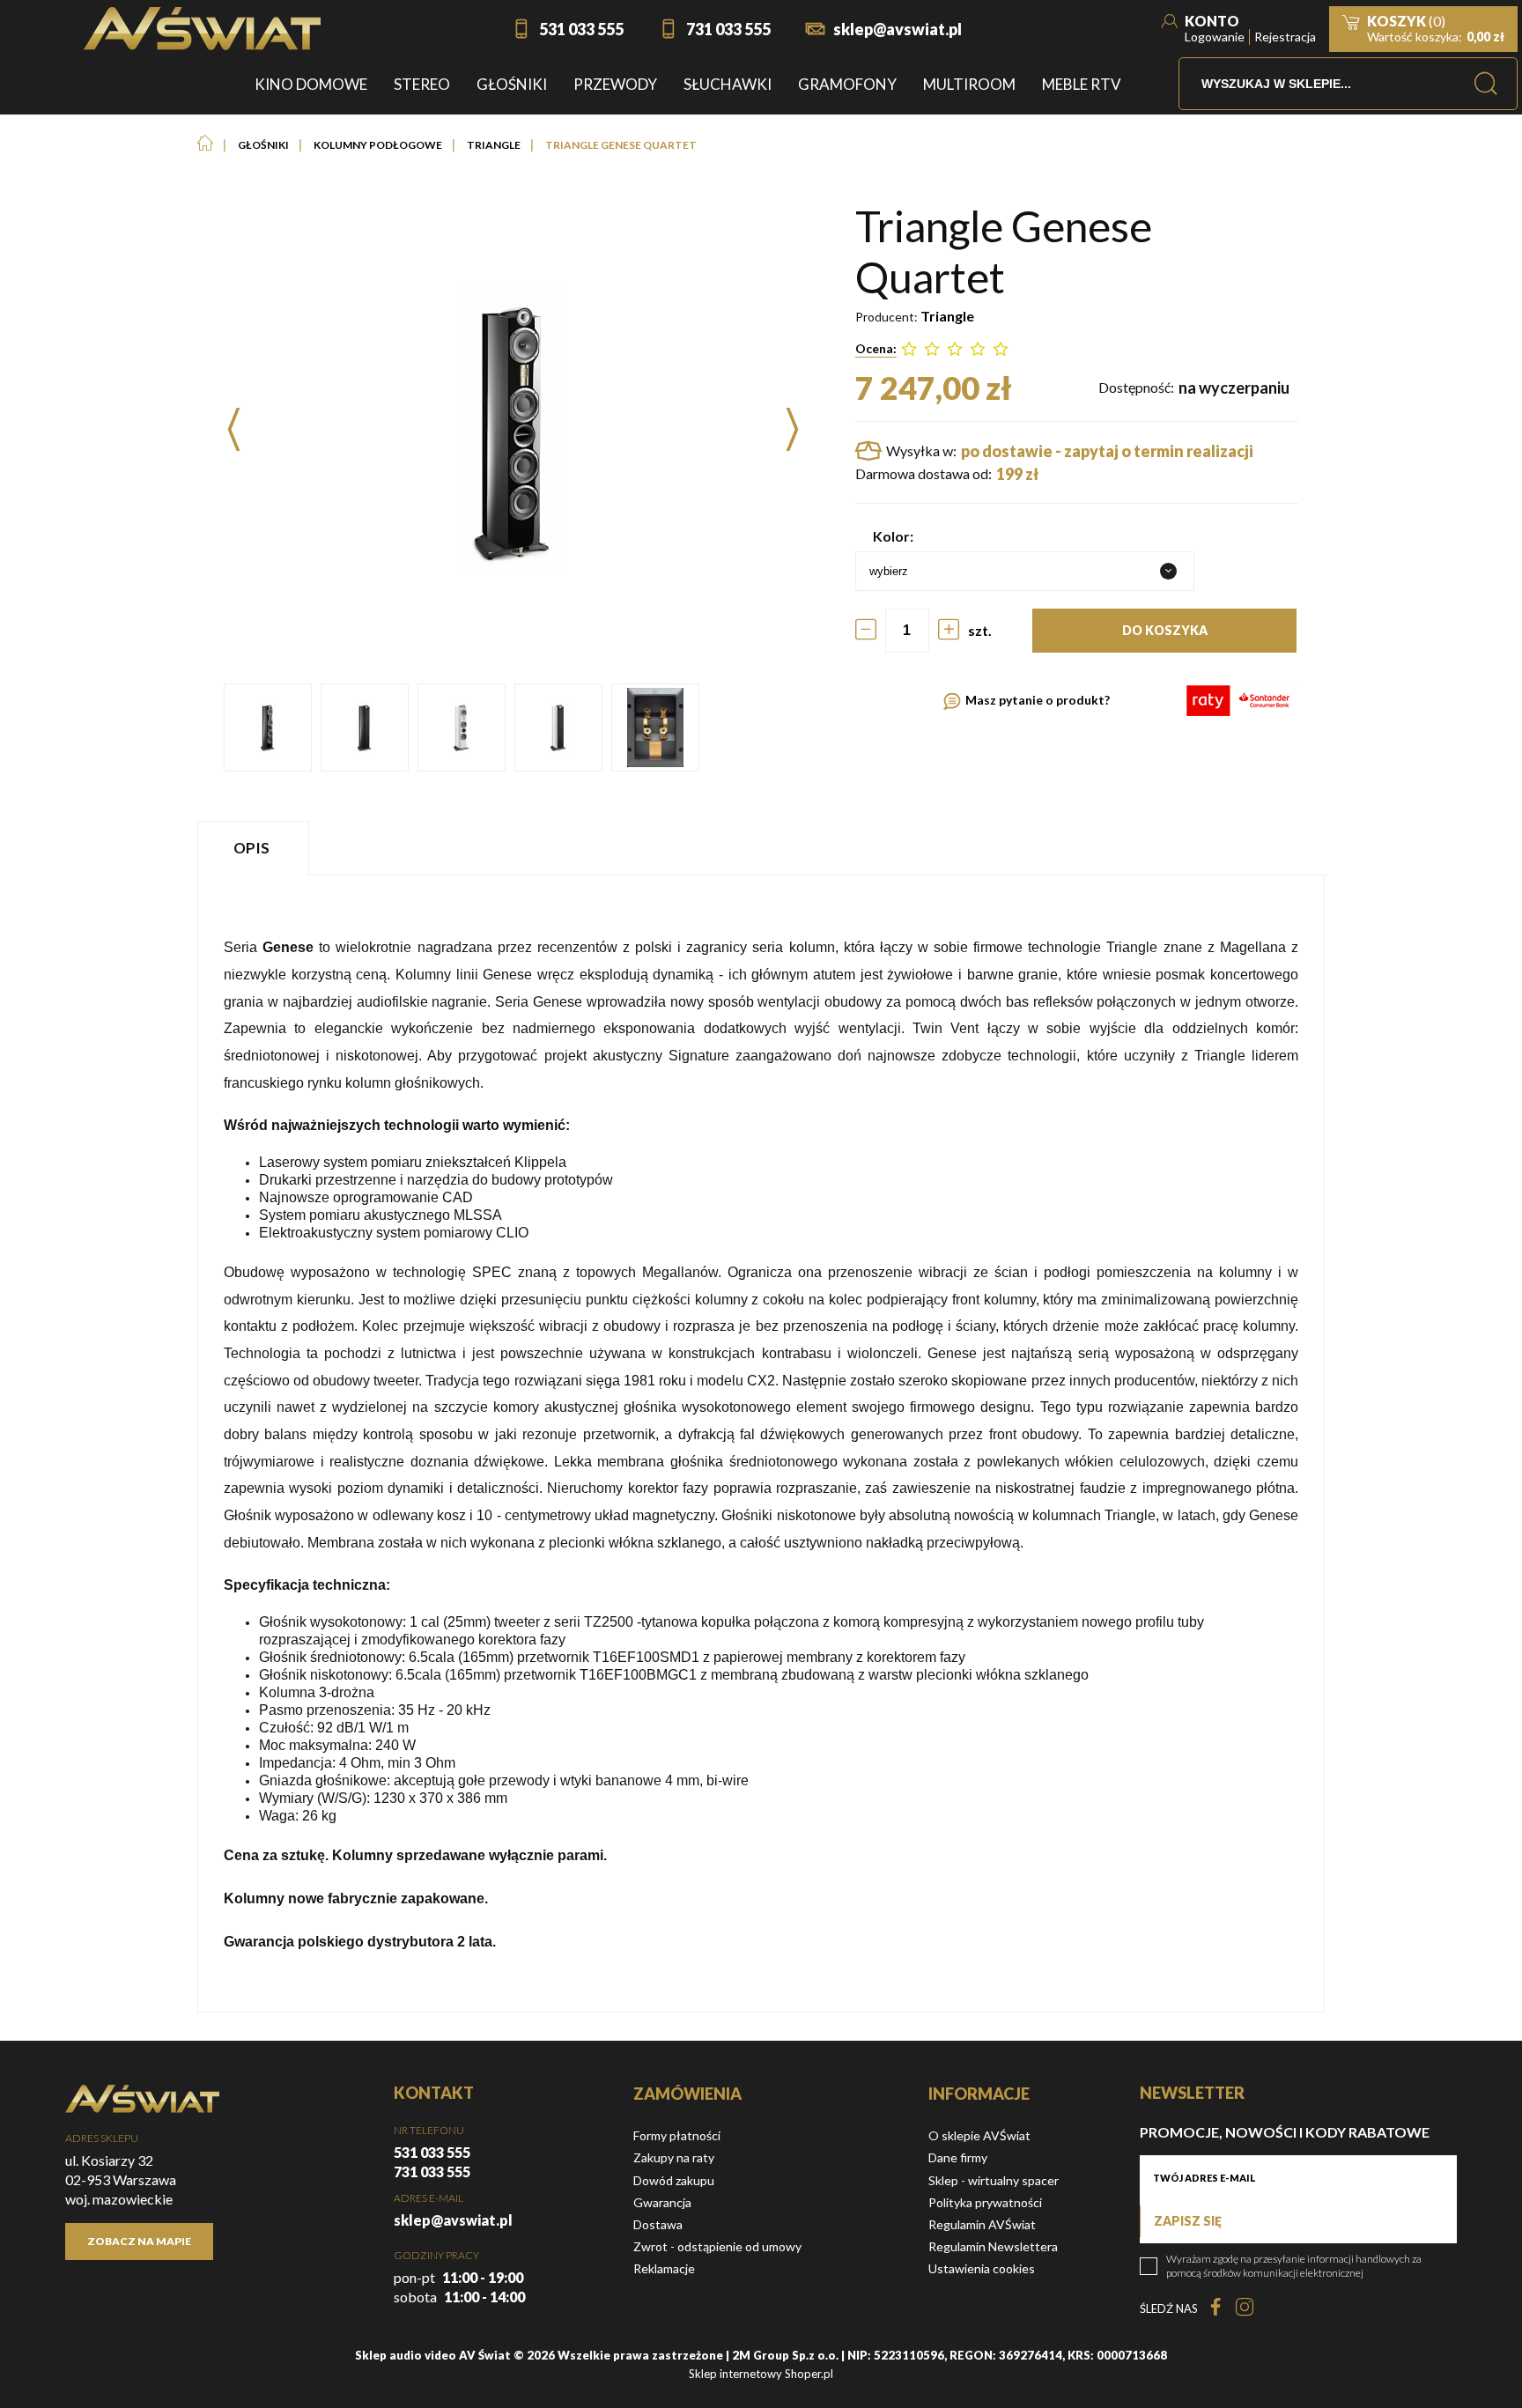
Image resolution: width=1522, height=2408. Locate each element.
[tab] (255, 848)
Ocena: (876, 348)
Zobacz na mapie (139, 2241)
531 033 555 (581, 29)
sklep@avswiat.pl (898, 29)
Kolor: (893, 536)
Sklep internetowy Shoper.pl (761, 2374)
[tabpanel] (761, 1444)
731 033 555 (728, 29)
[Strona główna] (202, 29)
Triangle (947, 316)
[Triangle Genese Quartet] (268, 728)
